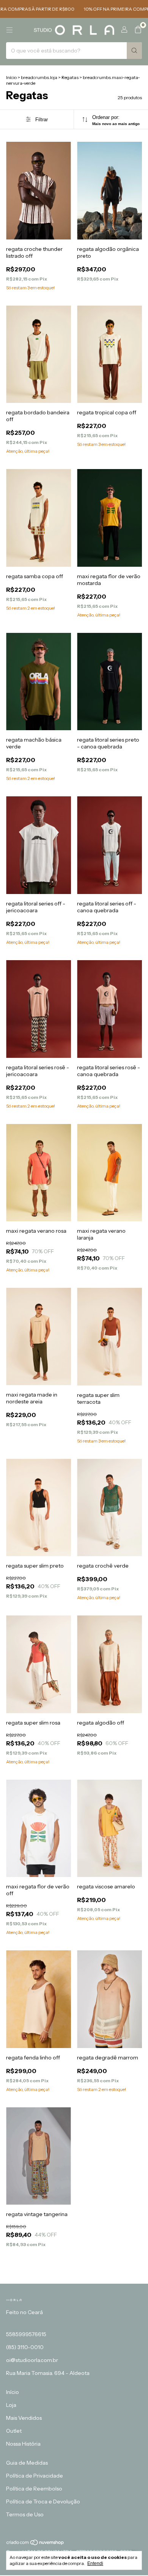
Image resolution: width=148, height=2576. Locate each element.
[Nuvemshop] (35, 2544)
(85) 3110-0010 (25, 2347)
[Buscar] (134, 51)
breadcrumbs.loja (39, 77)
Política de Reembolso (34, 2489)
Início (11, 77)
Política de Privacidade (35, 2476)
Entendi (95, 2563)
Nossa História (23, 2444)
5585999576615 (26, 2334)
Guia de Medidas (27, 2463)
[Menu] (9, 30)
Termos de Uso (25, 2514)
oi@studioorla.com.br (32, 2360)
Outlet (14, 2431)
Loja (11, 2405)
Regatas (70, 77)
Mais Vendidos (24, 2418)
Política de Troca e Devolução (43, 2501)
